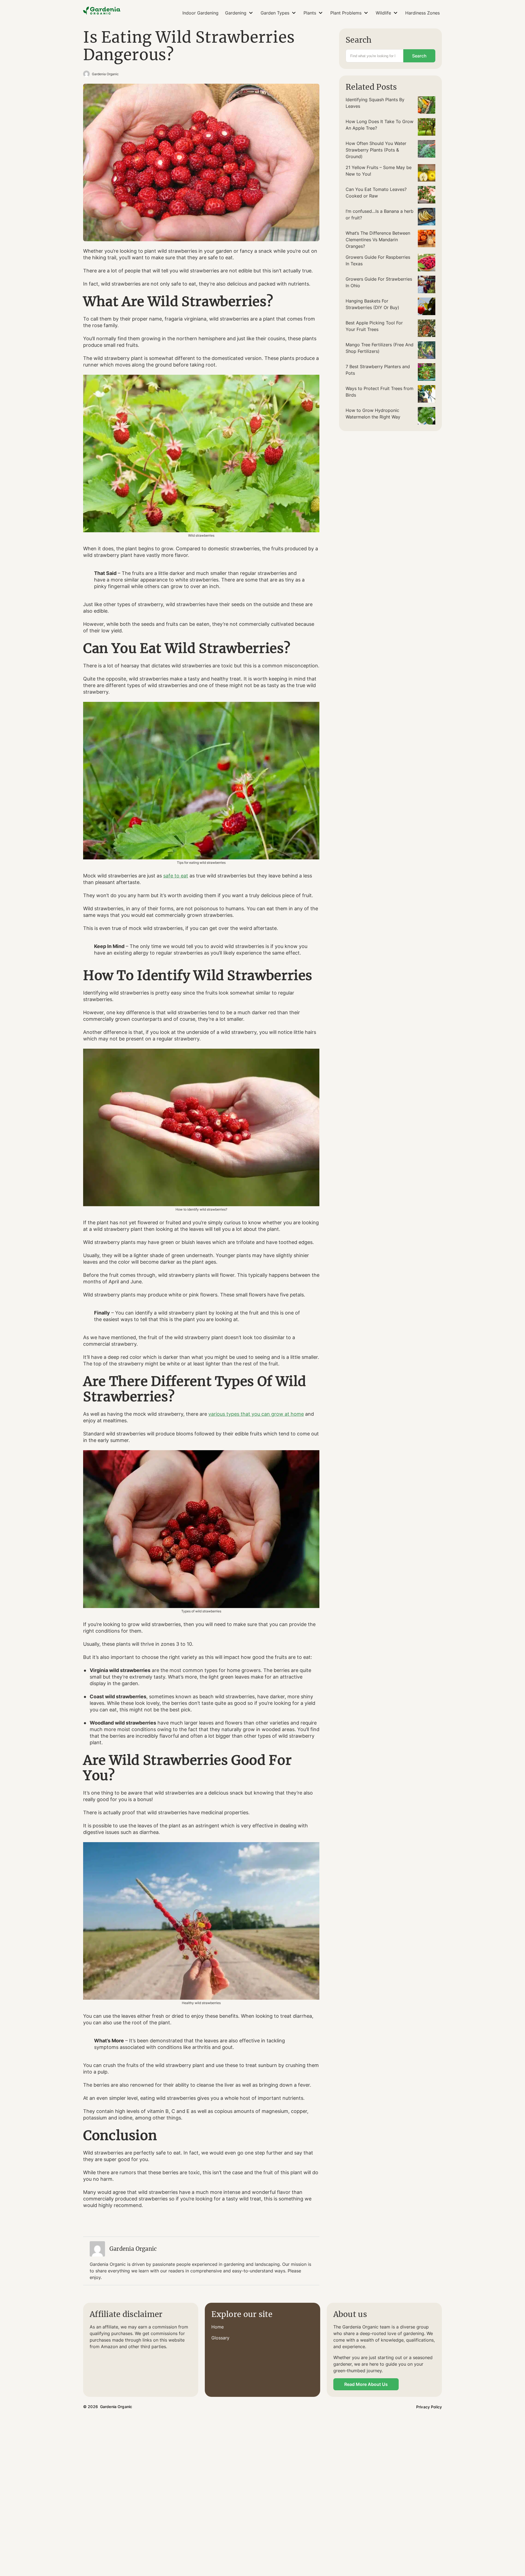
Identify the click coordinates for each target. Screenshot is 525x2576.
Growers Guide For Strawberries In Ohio (379, 282)
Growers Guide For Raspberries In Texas (378, 260)
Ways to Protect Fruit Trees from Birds (380, 392)
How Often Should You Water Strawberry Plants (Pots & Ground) (376, 150)
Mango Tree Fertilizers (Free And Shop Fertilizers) (380, 348)
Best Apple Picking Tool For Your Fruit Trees (374, 326)
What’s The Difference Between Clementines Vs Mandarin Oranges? (378, 240)
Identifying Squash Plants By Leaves (375, 103)
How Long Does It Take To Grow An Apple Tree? (380, 125)
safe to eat (176, 876)
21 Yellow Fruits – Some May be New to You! (379, 171)
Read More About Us (366, 2384)
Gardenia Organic (105, 74)
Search (419, 56)
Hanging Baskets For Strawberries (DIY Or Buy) (372, 304)
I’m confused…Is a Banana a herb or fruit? (380, 214)
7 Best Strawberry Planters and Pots (378, 370)
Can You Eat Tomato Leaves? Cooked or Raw (376, 193)
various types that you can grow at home (256, 1414)
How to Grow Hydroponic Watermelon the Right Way (373, 414)
